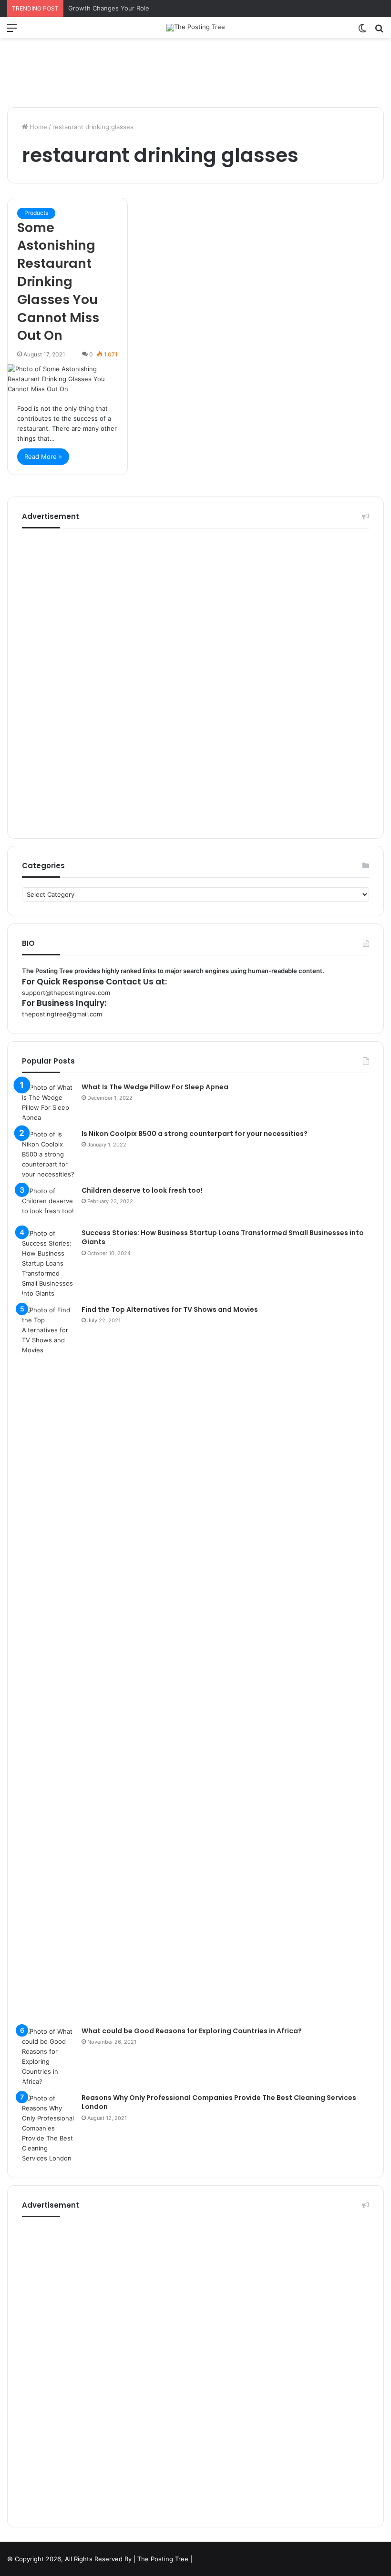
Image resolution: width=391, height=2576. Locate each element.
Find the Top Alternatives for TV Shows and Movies (170, 1309)
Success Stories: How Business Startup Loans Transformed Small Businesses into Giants (223, 1237)
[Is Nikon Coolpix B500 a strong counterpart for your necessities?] (48, 1154)
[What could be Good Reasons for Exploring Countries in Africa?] (48, 2057)
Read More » (43, 456)
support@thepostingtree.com (66, 993)
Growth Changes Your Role (109, 8)
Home (37, 127)
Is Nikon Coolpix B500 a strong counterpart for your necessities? (195, 1134)
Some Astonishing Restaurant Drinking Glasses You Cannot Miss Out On (58, 282)
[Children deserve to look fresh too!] (48, 1204)
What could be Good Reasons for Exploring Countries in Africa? (192, 2031)
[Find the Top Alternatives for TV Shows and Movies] (48, 1663)
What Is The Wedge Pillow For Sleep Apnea (155, 1087)
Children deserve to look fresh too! (142, 1190)
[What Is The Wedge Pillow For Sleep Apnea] (48, 1103)
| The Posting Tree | (163, 2559)
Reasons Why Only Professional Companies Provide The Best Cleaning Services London (219, 2102)
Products (36, 213)
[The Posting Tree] (196, 28)
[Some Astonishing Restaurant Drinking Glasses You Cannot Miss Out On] (67, 379)
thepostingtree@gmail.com (62, 1014)
